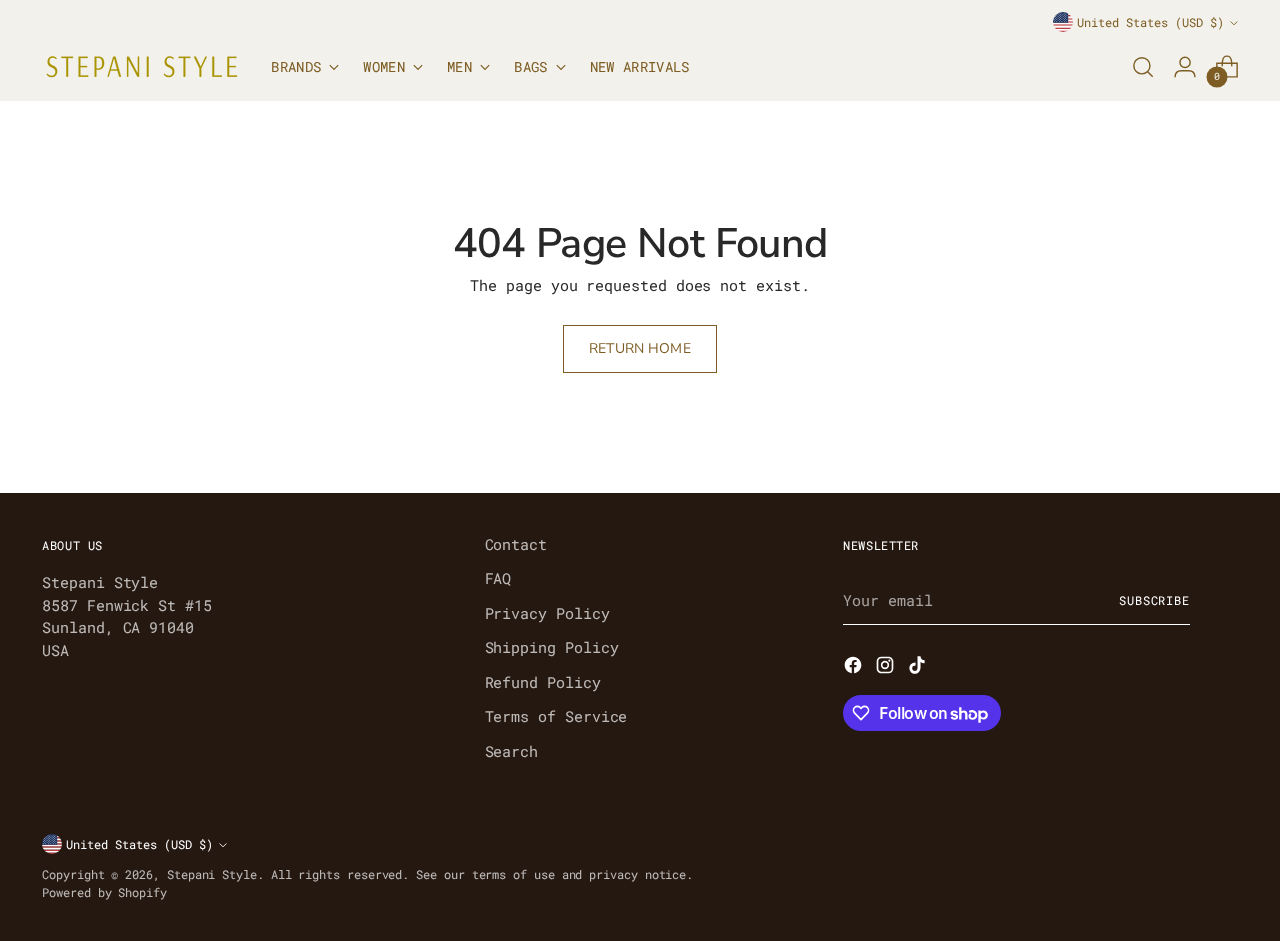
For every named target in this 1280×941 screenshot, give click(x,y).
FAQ (498, 578)
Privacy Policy (547, 613)
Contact (516, 544)
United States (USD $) (1150, 22)
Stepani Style (212, 874)
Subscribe (1154, 600)
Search (512, 751)
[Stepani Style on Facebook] (855, 668)
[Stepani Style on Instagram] (887, 668)
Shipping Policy (552, 647)
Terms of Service (556, 716)
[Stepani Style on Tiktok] (919, 668)
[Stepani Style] (142, 66)
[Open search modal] (1143, 67)
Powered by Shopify (104, 892)
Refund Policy (543, 682)
